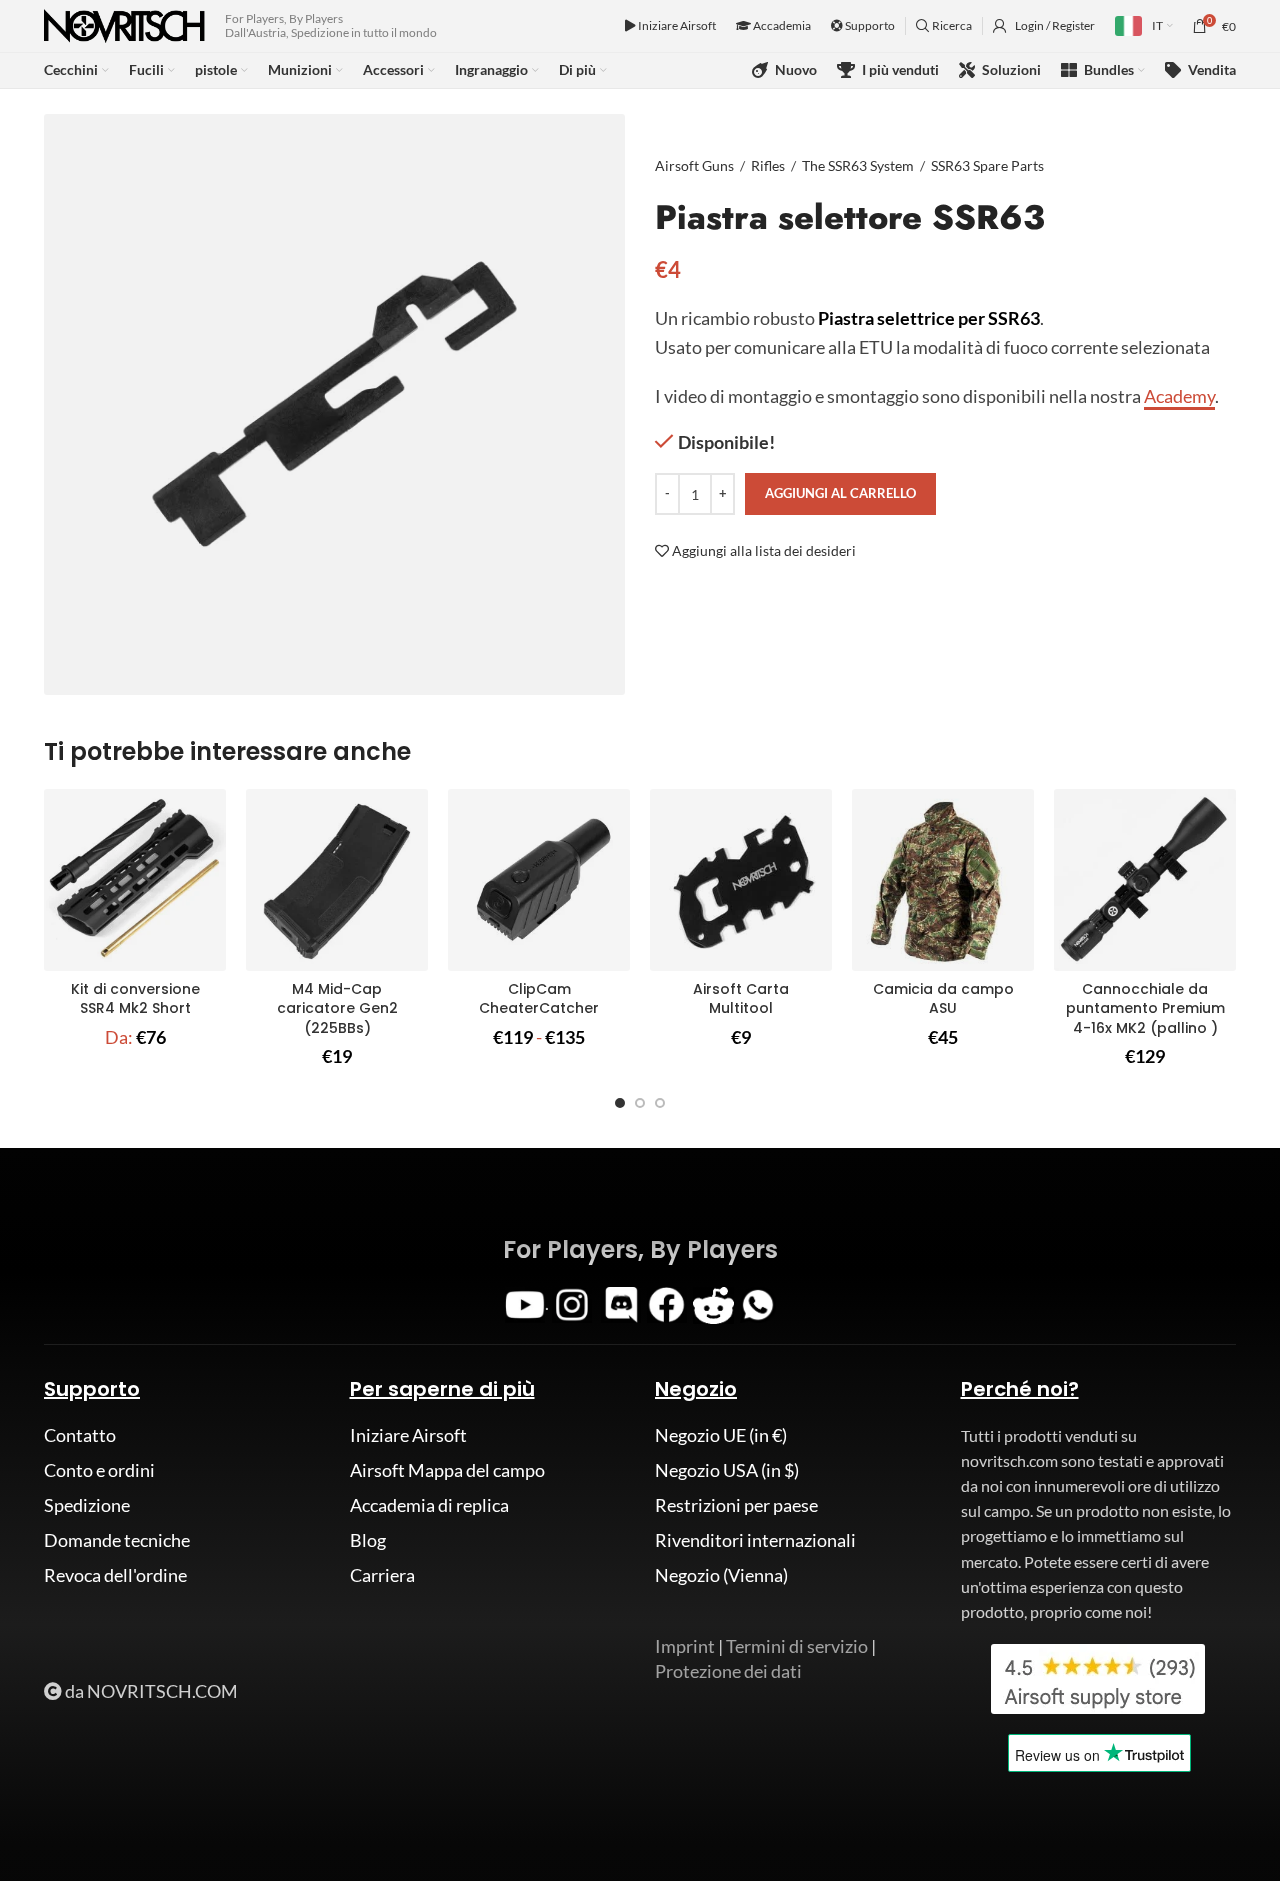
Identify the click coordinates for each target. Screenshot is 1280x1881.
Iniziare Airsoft (676, 25)
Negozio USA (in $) (727, 1470)
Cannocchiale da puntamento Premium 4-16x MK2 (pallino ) (1145, 1008)
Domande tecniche (117, 1540)
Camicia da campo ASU (943, 999)
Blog (368, 1540)
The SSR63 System (858, 165)
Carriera (382, 1575)
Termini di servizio (797, 1646)
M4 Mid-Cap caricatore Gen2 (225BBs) (337, 1008)
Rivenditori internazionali (755, 1540)
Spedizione (87, 1505)
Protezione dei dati (728, 1671)
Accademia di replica (429, 1505)
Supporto (869, 25)
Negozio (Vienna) (721, 1575)
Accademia (781, 25)
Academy (1179, 396)
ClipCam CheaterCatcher (539, 999)
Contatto (80, 1435)
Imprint (685, 1646)
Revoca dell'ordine (115, 1575)
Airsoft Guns (694, 165)
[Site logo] (124, 24)
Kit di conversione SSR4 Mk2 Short (135, 999)
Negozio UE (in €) (721, 1435)
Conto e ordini (99, 1470)
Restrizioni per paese (736, 1505)
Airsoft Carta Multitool (741, 999)
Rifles (768, 165)
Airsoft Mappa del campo (447, 1470)
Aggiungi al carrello (840, 493)
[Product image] (135, 880)
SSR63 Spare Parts (987, 165)
